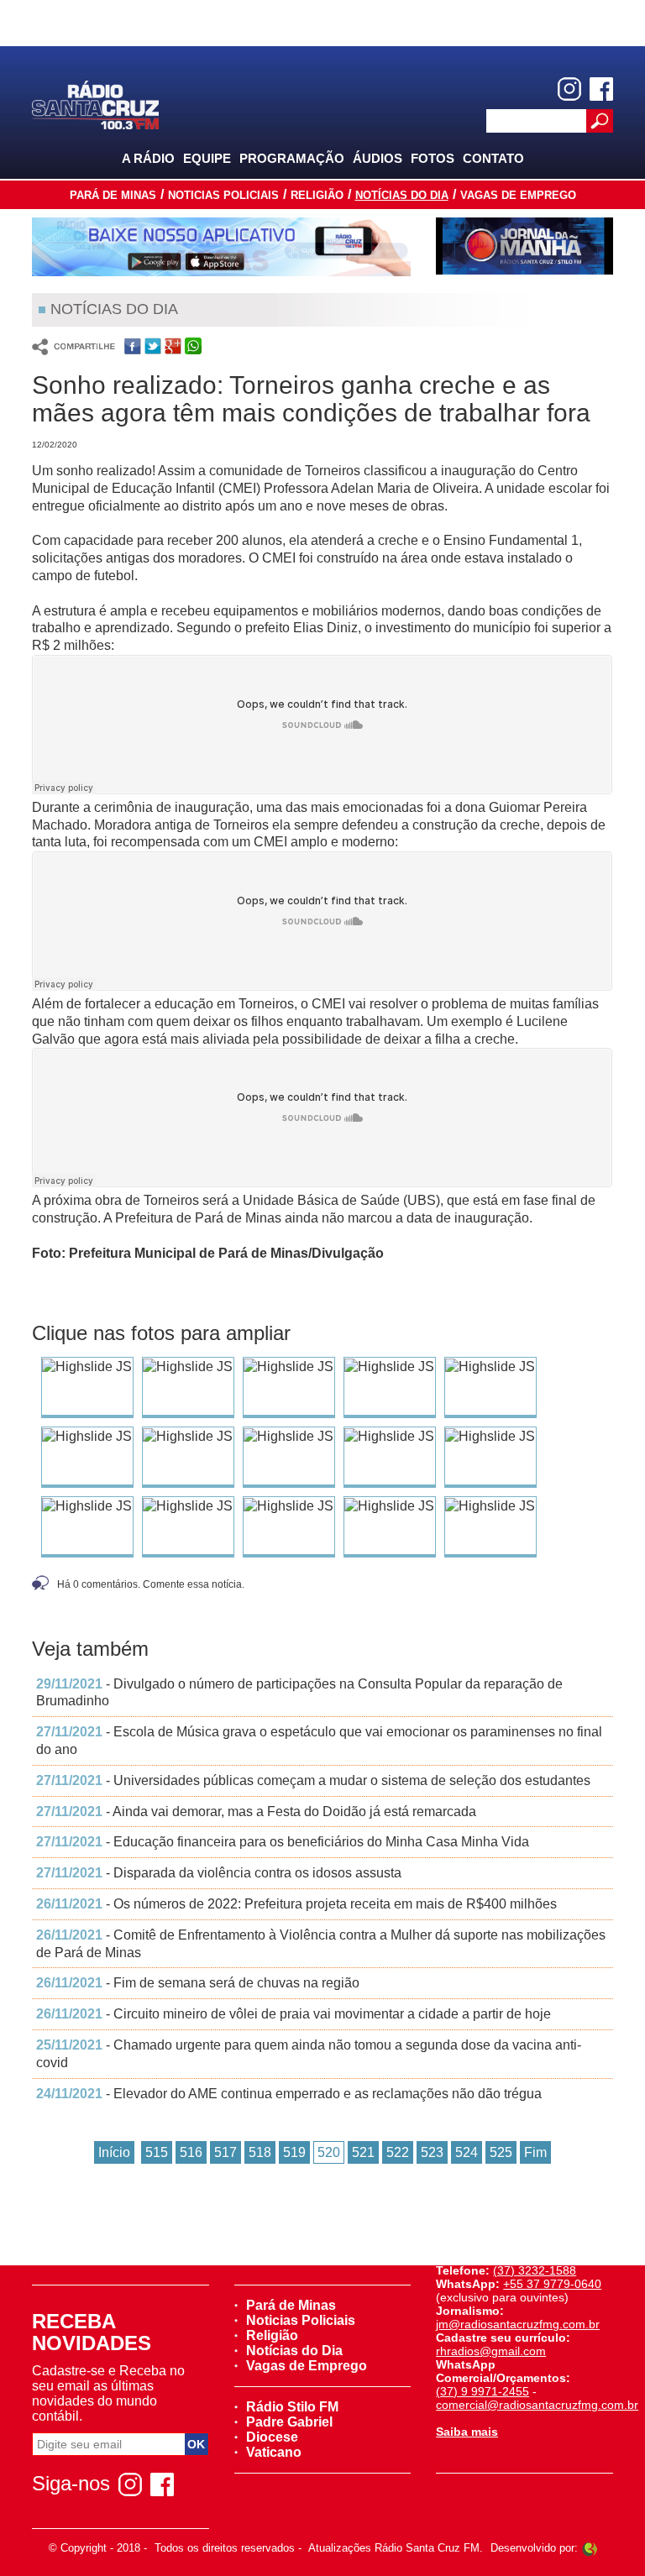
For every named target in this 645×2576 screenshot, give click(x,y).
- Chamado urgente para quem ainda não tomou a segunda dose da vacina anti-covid (309, 2054)
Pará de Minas (113, 195)
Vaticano (274, 2452)
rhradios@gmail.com (491, 2351)
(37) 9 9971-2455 (482, 2391)
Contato (493, 158)
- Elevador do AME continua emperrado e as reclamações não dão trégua (289, 2094)
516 (191, 2152)
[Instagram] (569, 89)
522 (398, 2152)
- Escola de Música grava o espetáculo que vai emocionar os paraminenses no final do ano (319, 1741)
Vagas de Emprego (518, 195)
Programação (292, 158)
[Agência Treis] (590, 2548)
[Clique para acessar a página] (221, 247)
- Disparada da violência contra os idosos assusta (219, 1873)
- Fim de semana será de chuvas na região (198, 1983)
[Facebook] (601, 89)
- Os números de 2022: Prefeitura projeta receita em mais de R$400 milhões (296, 1904)
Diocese (272, 2437)
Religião (317, 195)
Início (114, 2152)
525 (501, 2152)
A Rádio (148, 158)
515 (157, 2152)
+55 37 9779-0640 (552, 2284)
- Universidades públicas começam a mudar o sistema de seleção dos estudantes (313, 1780)
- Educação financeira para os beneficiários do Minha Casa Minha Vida (283, 1842)
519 (294, 2152)
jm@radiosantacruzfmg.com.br (518, 2324)
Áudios (378, 158)
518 (260, 2152)
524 (467, 2152)
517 (225, 2152)
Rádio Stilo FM (292, 2407)
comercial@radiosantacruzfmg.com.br (537, 2405)
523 (432, 2152)
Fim (535, 2152)
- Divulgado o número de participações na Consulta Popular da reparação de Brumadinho (299, 1693)
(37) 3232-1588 (535, 2270)
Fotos (433, 158)
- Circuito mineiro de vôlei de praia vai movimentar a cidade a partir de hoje (294, 2014)
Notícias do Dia (402, 195)
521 (363, 2152)
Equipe (207, 158)
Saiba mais (467, 2432)
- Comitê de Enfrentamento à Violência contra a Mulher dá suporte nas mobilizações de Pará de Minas (321, 1944)
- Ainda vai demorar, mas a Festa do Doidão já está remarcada (256, 1812)
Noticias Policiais (223, 195)
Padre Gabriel (289, 2422)
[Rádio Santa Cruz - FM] (95, 104)
